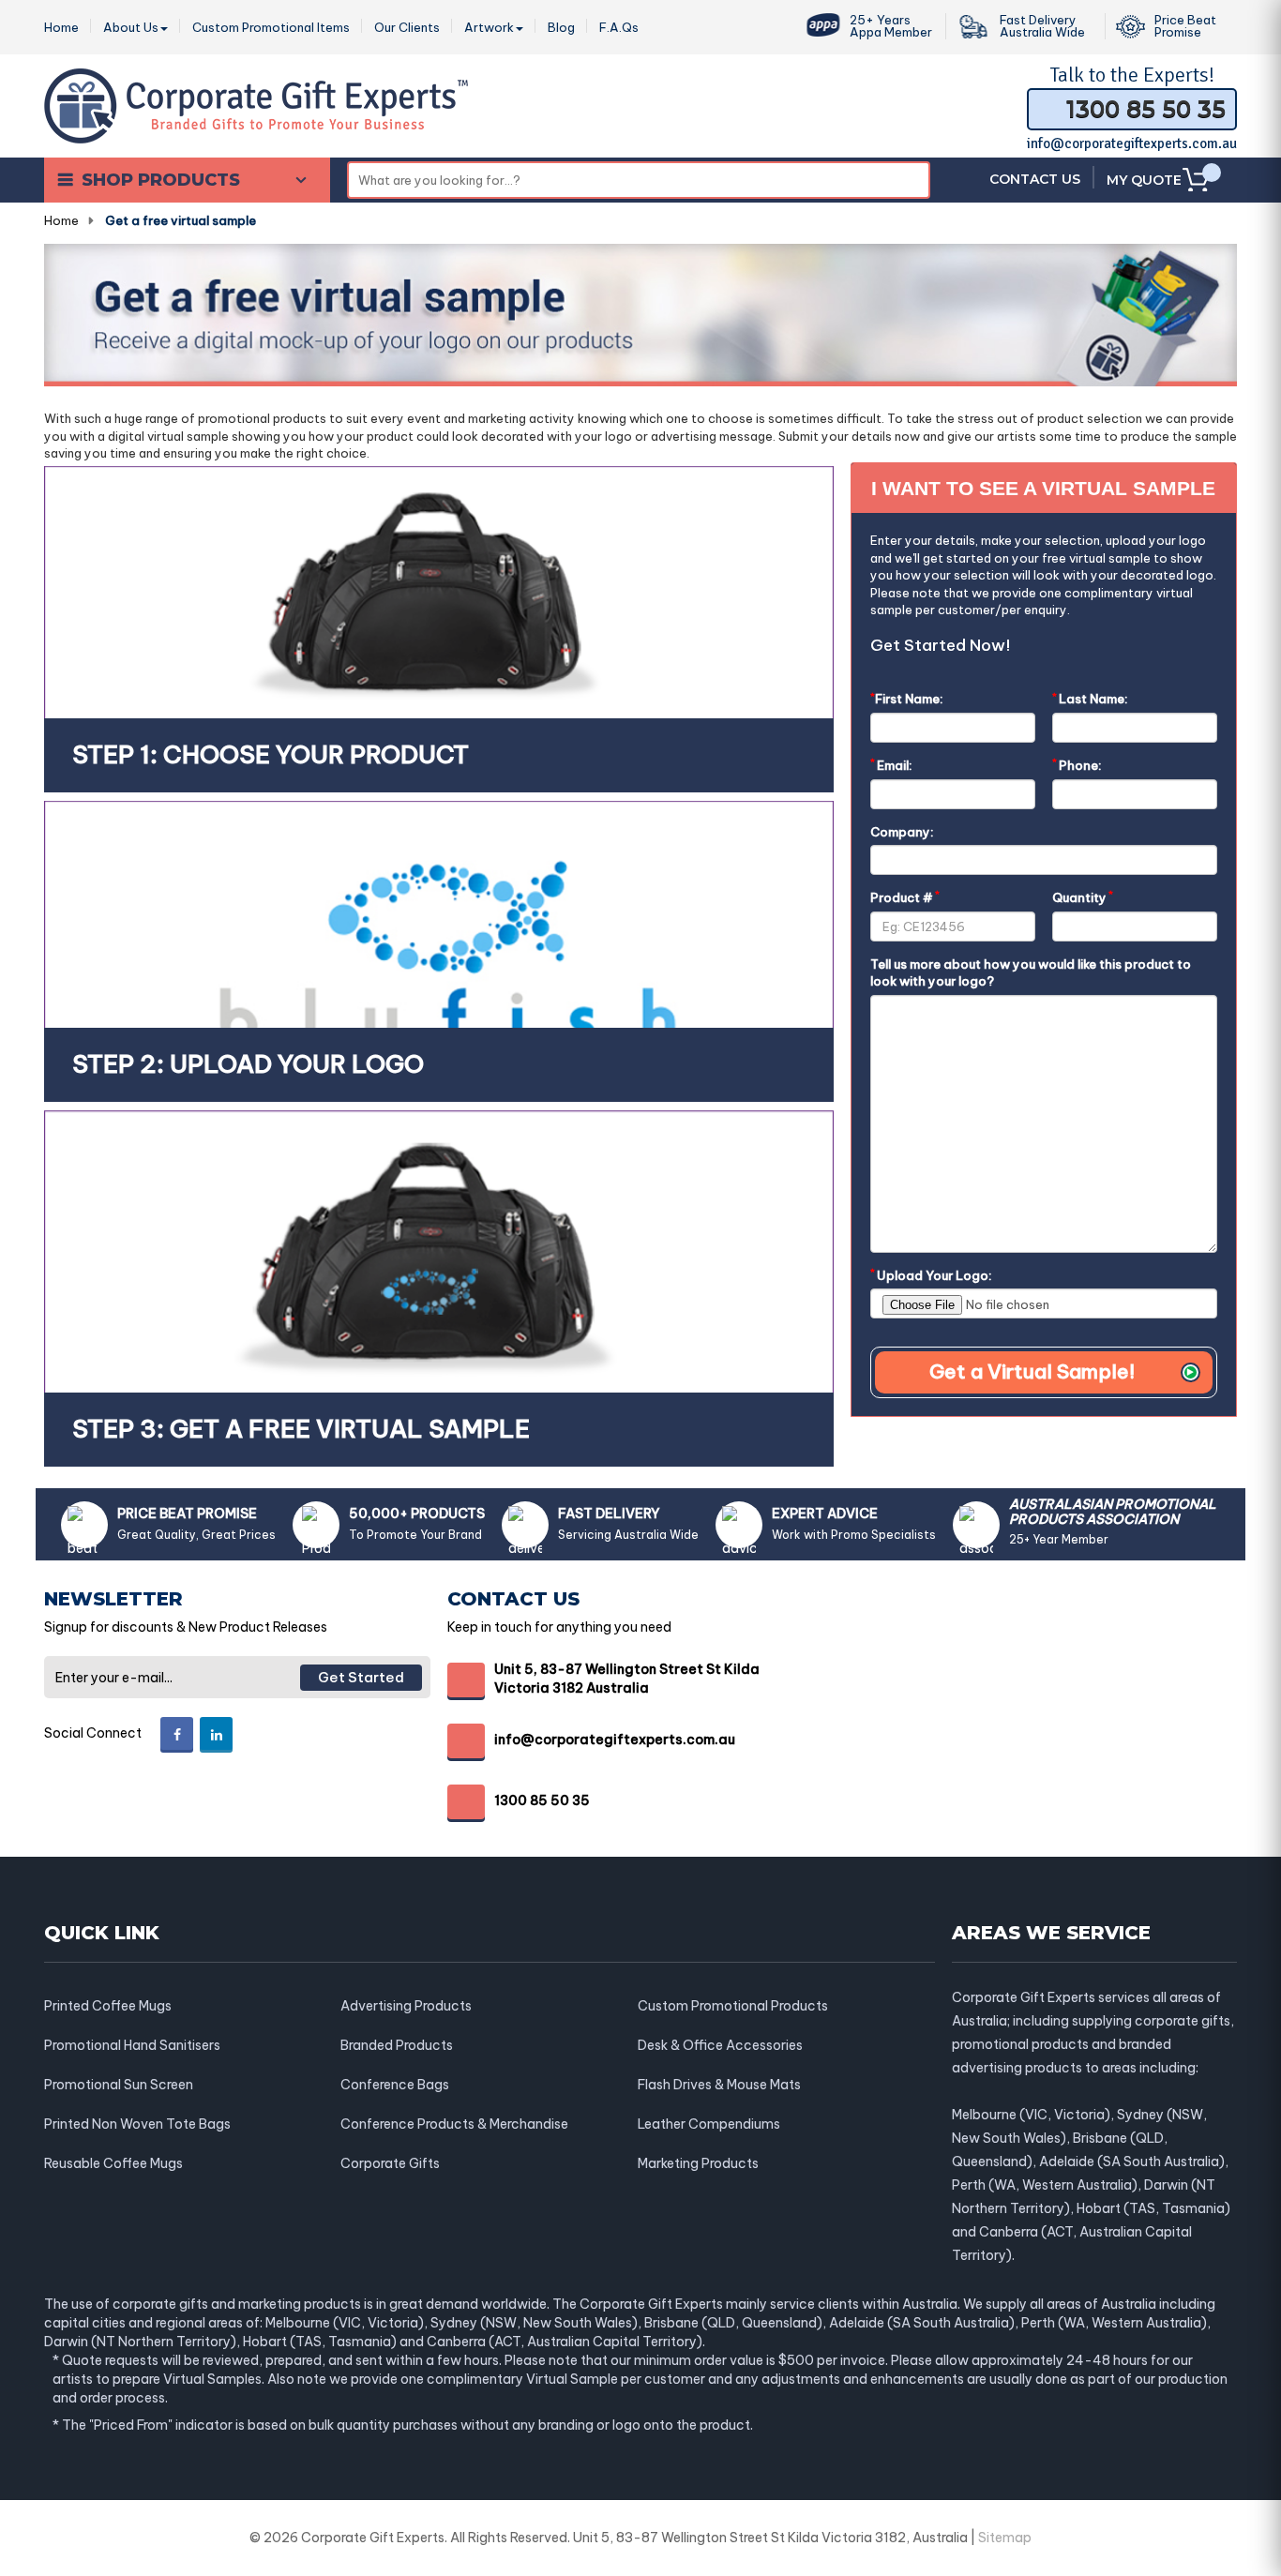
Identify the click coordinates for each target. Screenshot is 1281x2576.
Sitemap (1005, 2538)
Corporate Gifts (390, 2163)
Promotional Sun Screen (119, 2085)
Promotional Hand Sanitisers (132, 2045)
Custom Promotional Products (733, 2006)
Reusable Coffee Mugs (113, 2163)
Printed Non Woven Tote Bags (137, 2124)
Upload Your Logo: (931, 1275)
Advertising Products (406, 2006)
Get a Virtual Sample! (1032, 1371)
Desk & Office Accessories (720, 2045)
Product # (905, 897)
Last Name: (1090, 698)
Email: (891, 765)
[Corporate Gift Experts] (256, 104)
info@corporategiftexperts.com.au (1132, 143)
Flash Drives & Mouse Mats (719, 2085)
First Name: (907, 698)
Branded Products (397, 2045)
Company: (902, 832)
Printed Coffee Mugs (108, 2006)
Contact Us (1035, 179)
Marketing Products (698, 2163)
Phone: (1077, 765)
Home (61, 220)
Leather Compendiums (709, 2124)
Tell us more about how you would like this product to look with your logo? (1031, 973)
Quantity (1083, 897)
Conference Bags (395, 2085)
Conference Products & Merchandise (454, 2124)
